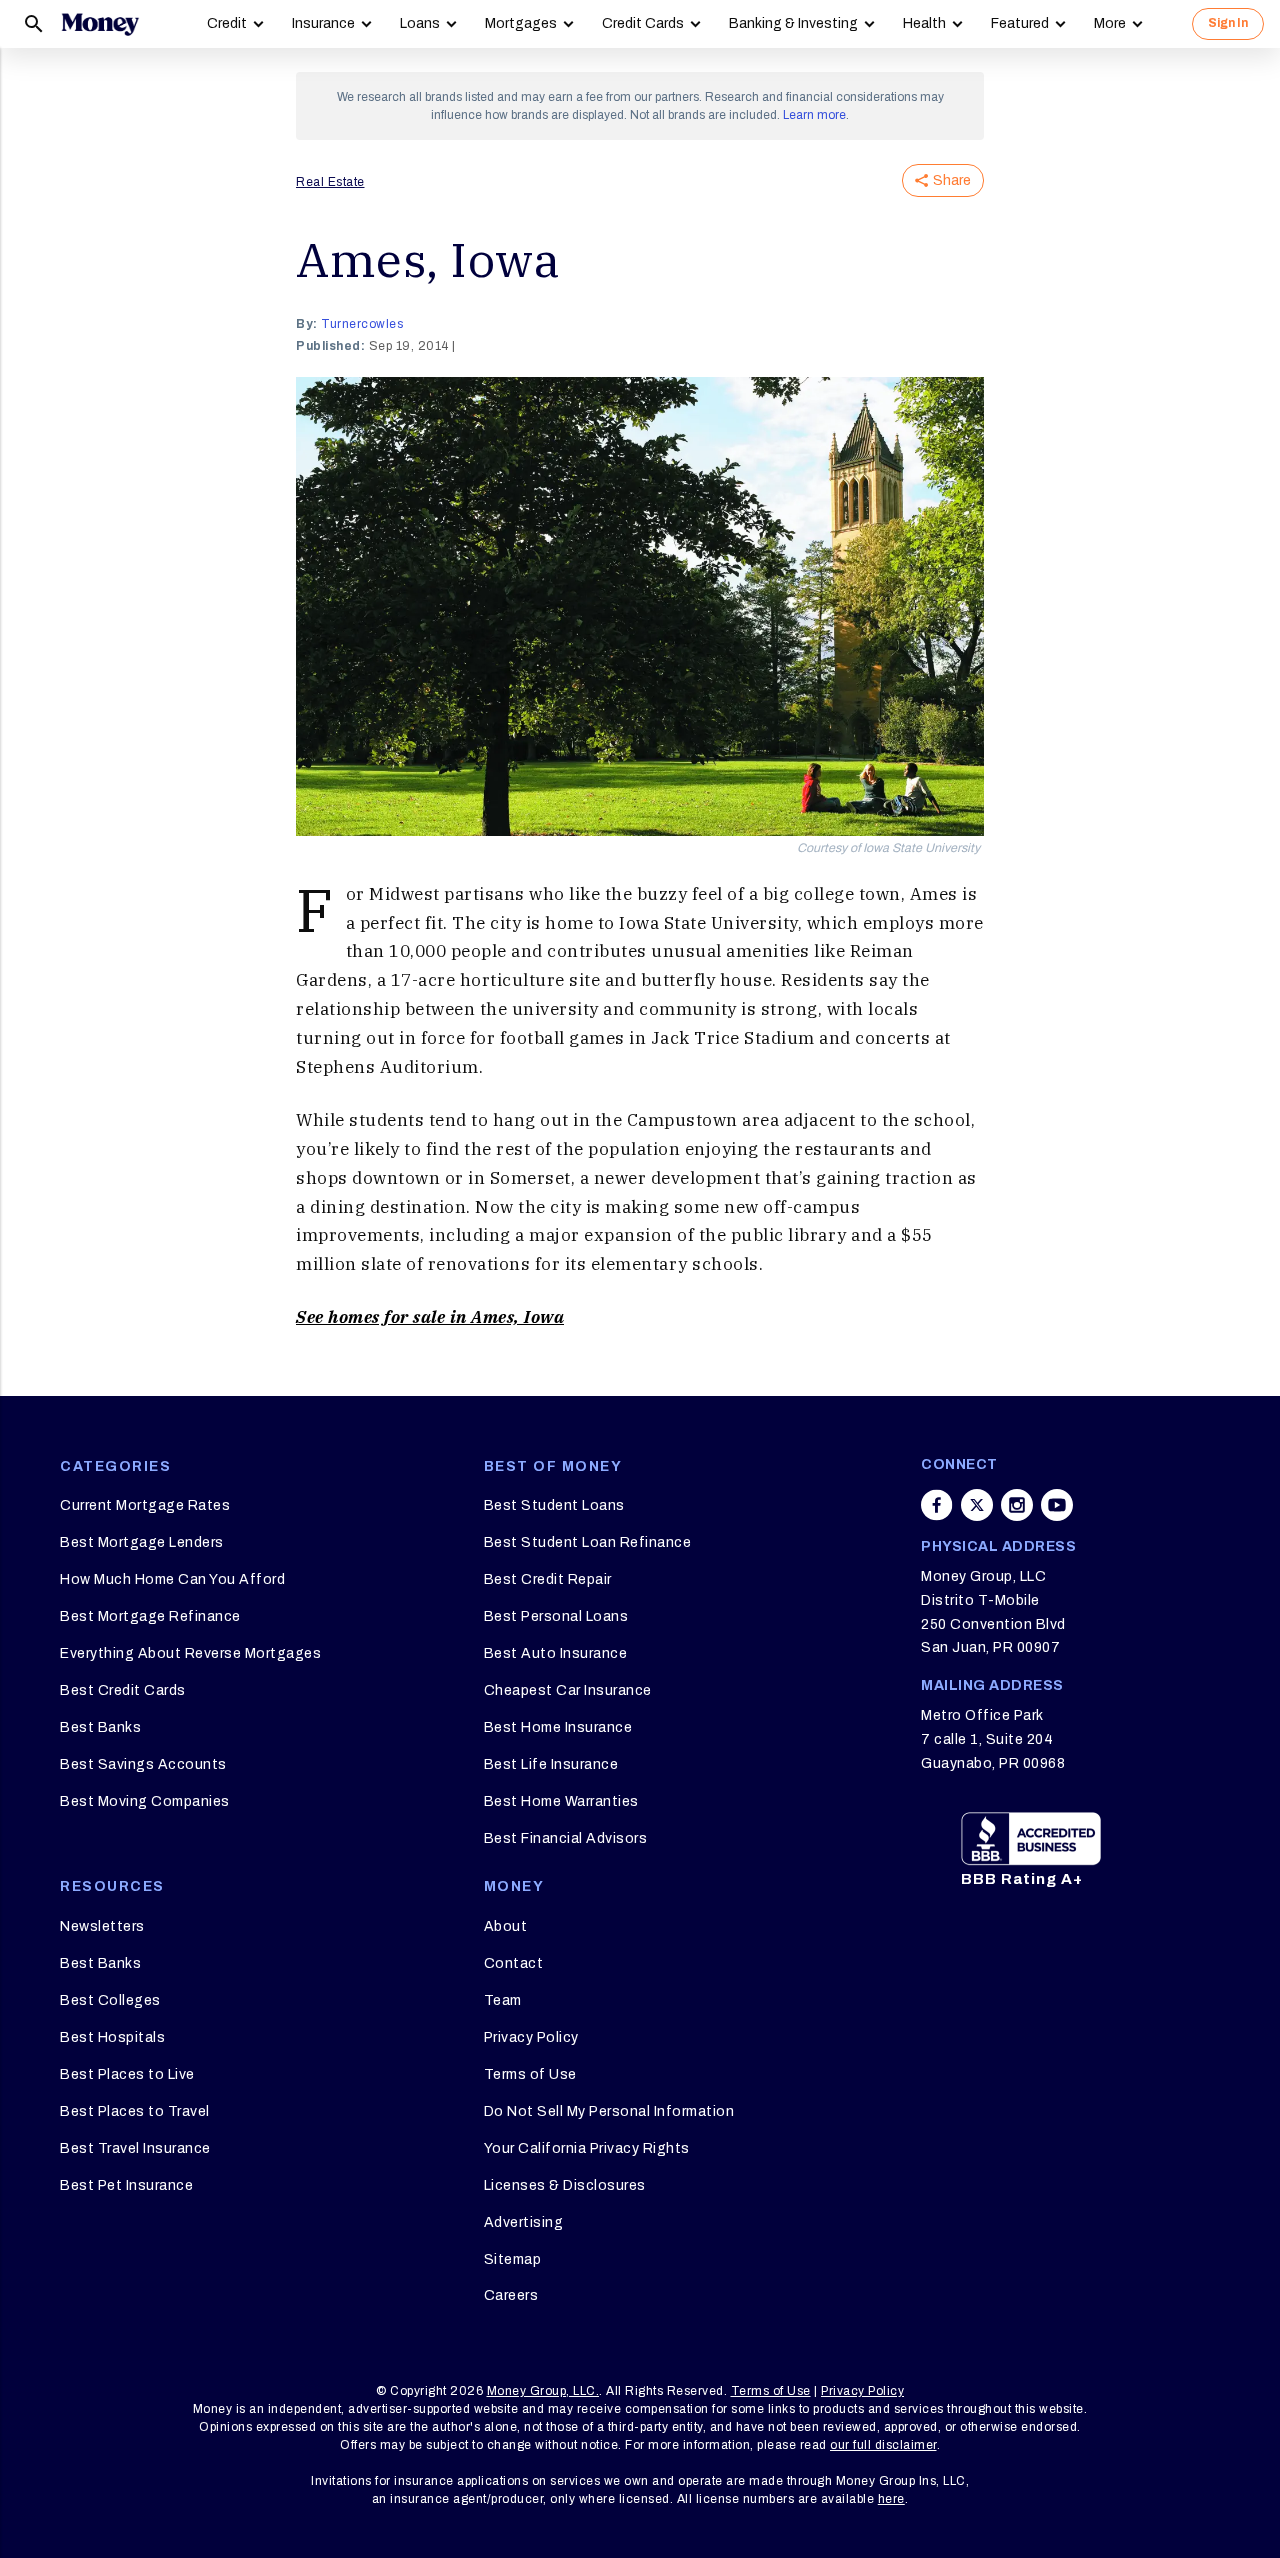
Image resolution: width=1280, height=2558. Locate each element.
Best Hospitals (112, 2037)
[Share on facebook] (937, 1505)
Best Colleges (110, 2000)
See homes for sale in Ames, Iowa (430, 1317)
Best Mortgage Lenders (142, 1542)
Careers (511, 2295)
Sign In (1228, 23)
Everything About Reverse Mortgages (190, 1653)
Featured (1020, 23)
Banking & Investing (793, 23)
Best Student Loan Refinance (588, 1542)
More (1110, 23)
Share (952, 180)
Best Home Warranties (561, 1801)
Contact (514, 1963)
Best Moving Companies (145, 1801)
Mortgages (521, 23)
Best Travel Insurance (135, 2148)
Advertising (524, 2222)
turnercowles (362, 324)
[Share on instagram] (1017, 1505)
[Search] (34, 24)
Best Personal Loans (556, 1616)
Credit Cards (643, 23)
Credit (227, 23)
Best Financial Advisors (566, 1838)
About (506, 1926)
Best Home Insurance (558, 1727)
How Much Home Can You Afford (172, 1579)
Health (924, 23)
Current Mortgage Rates (145, 1505)
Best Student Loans (554, 1505)
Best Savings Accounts (143, 1764)
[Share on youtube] (1057, 1505)
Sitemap (513, 2259)
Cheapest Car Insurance (568, 1690)
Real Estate (330, 182)
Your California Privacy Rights (587, 2148)
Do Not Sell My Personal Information (609, 2111)
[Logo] (100, 24)
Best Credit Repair (548, 1579)
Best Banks (100, 1727)
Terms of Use (530, 2074)
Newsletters (102, 1926)
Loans (420, 23)
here (891, 2499)
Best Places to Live (127, 2074)
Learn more (814, 115)
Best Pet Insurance (126, 2185)
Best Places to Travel (135, 2111)
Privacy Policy (531, 2037)
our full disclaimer (883, 2445)
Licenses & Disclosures (565, 2185)
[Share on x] (977, 1505)
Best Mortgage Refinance (150, 1616)
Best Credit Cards (123, 1690)
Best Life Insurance (551, 1764)
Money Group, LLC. (543, 2391)
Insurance (323, 23)
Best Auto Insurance (556, 1653)
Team (503, 2000)
